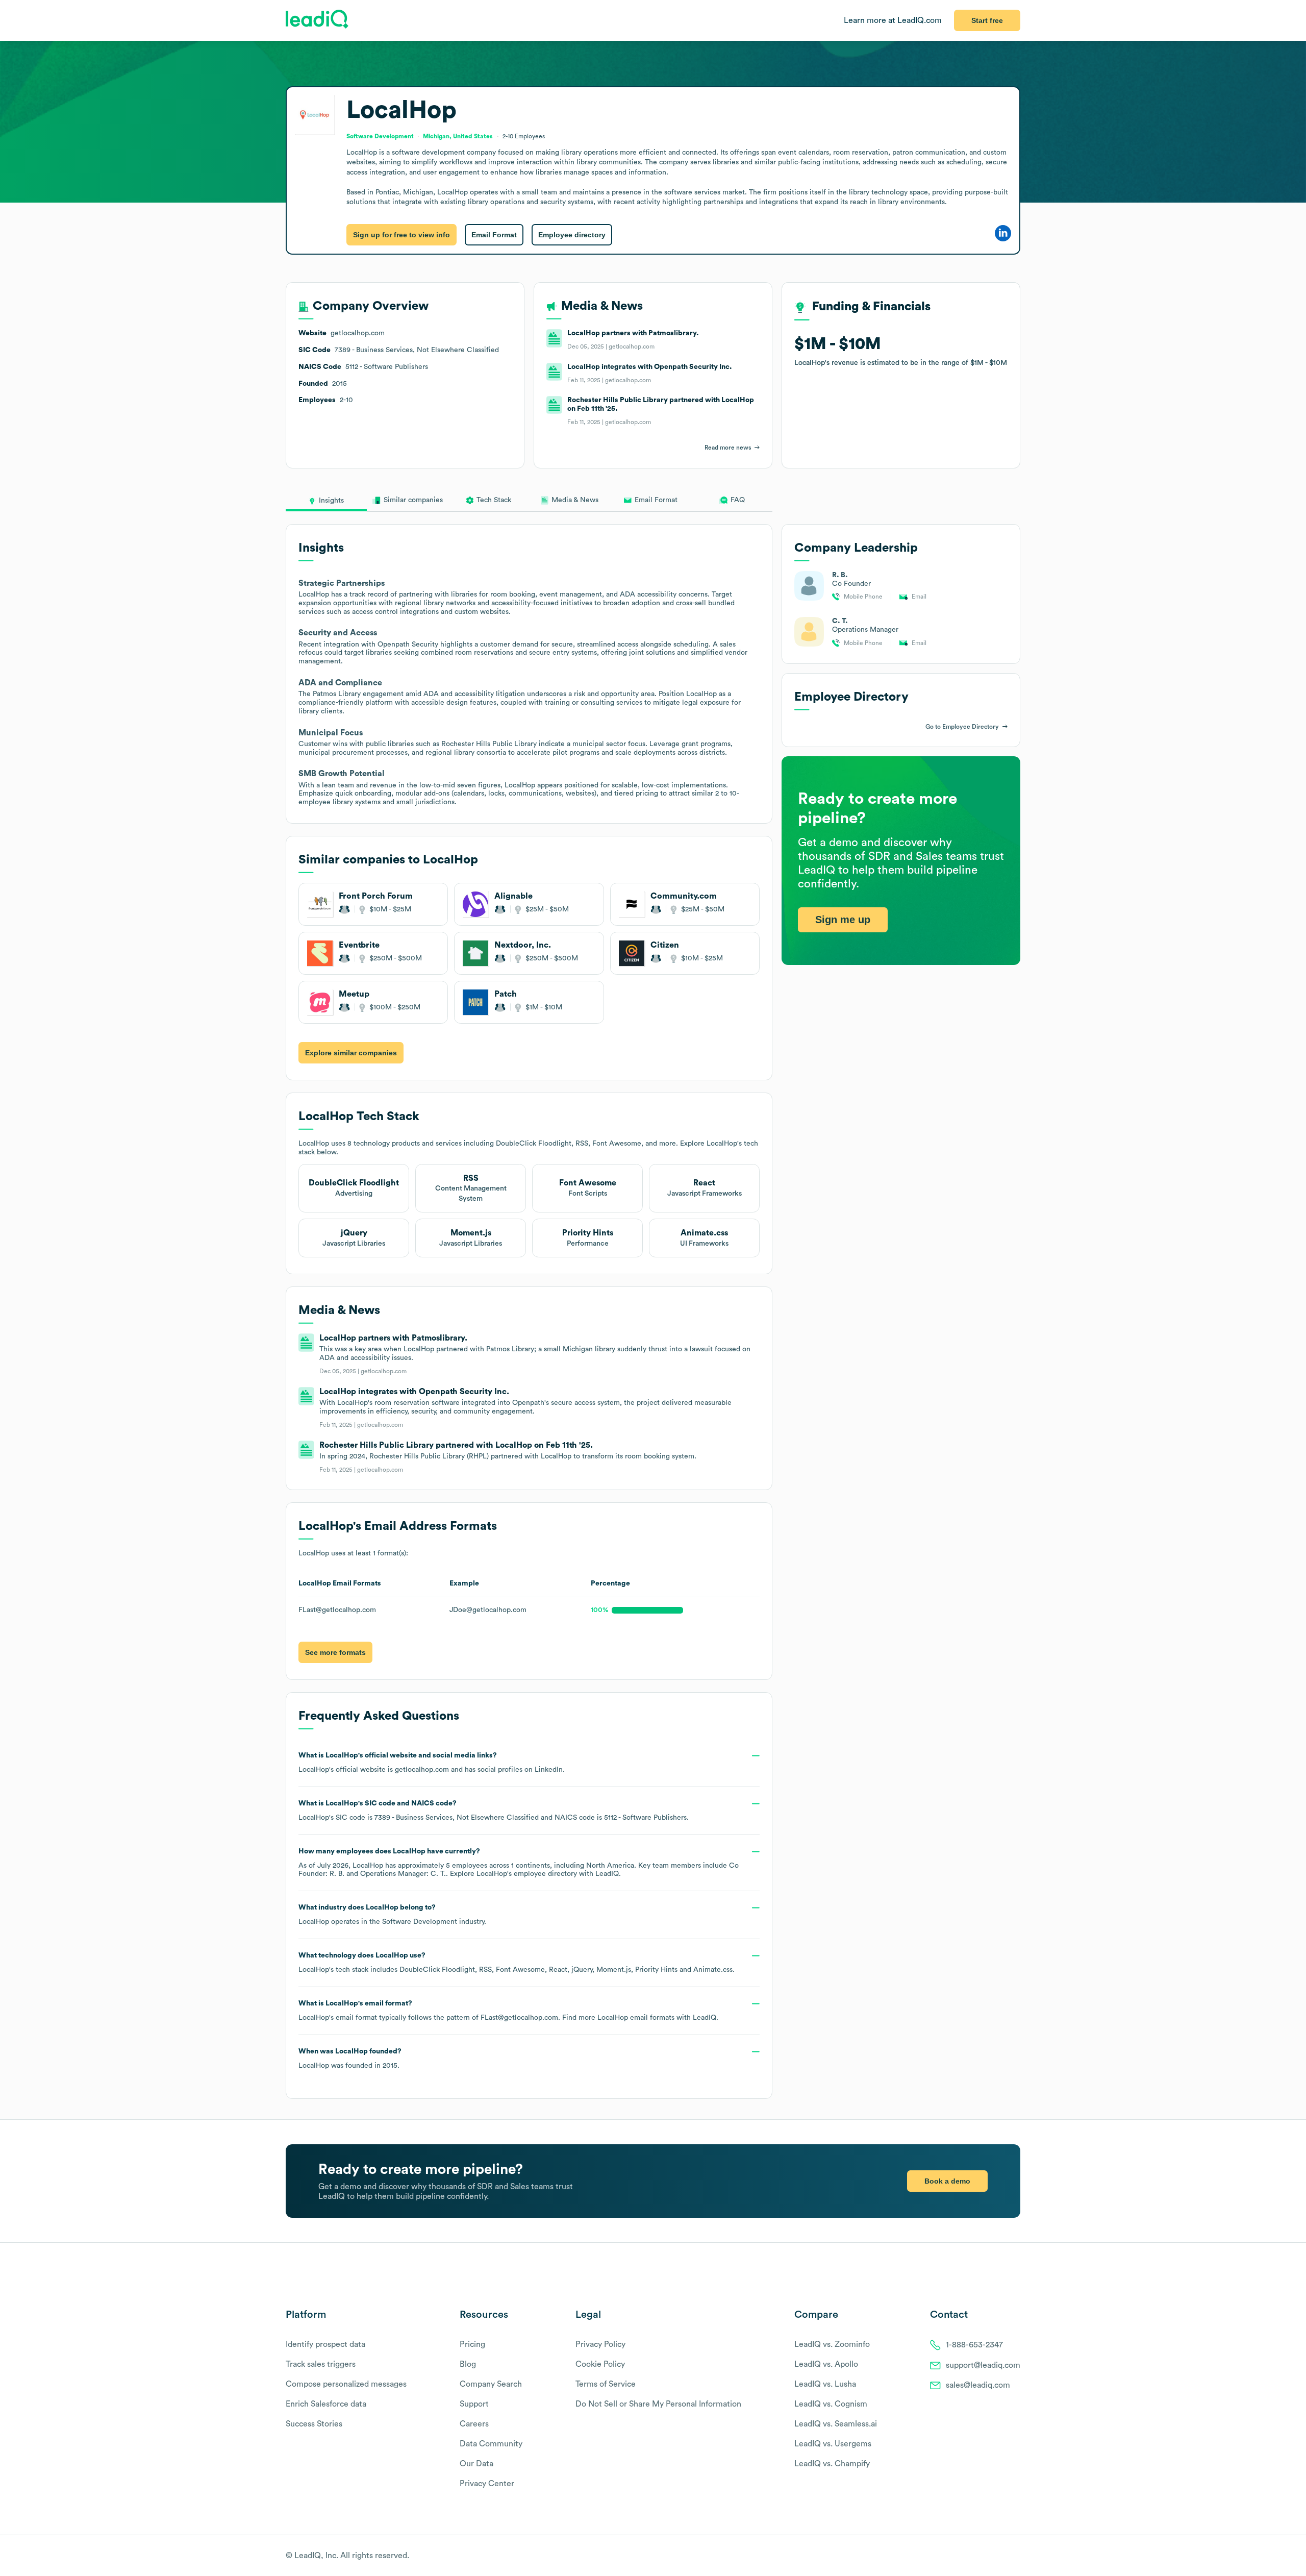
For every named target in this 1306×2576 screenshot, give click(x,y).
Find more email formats (618, 2018)
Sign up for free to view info (401, 235)
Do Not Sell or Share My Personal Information (658, 2404)
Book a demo (947, 2181)
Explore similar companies (351, 1053)
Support (474, 2404)
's (494, 1811)
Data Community (491, 2444)
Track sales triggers (321, 2364)
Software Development (420, 1922)
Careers (474, 2424)
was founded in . (350, 2059)
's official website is (432, 1763)
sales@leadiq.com (978, 2385)
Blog (468, 2364)
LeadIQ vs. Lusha (825, 2384)
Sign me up (843, 920)
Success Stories (314, 2424)
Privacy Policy (600, 2344)
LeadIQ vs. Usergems (833, 2444)
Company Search (491, 2384)
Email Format (494, 235)
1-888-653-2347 (974, 2345)
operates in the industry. (392, 1915)
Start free (987, 20)
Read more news (728, 448)
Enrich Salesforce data (326, 2404)
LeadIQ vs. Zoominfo (832, 2344)
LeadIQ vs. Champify (832, 2464)
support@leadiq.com (983, 2365)
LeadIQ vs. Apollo (826, 2364)
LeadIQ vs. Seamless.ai (836, 2424)
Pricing (472, 2344)
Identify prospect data (325, 2344)
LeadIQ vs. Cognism (831, 2404)
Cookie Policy (600, 2364)
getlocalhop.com (422, 1770)
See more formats (335, 1652)
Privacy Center (487, 2484)
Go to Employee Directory (962, 727)
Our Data (476, 2464)
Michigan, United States (458, 136)
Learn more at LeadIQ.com (893, 20)
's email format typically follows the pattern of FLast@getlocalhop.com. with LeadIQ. (508, 2011)
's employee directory (527, 1874)
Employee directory (572, 235)
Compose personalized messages (346, 2384)
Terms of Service (606, 2384)
